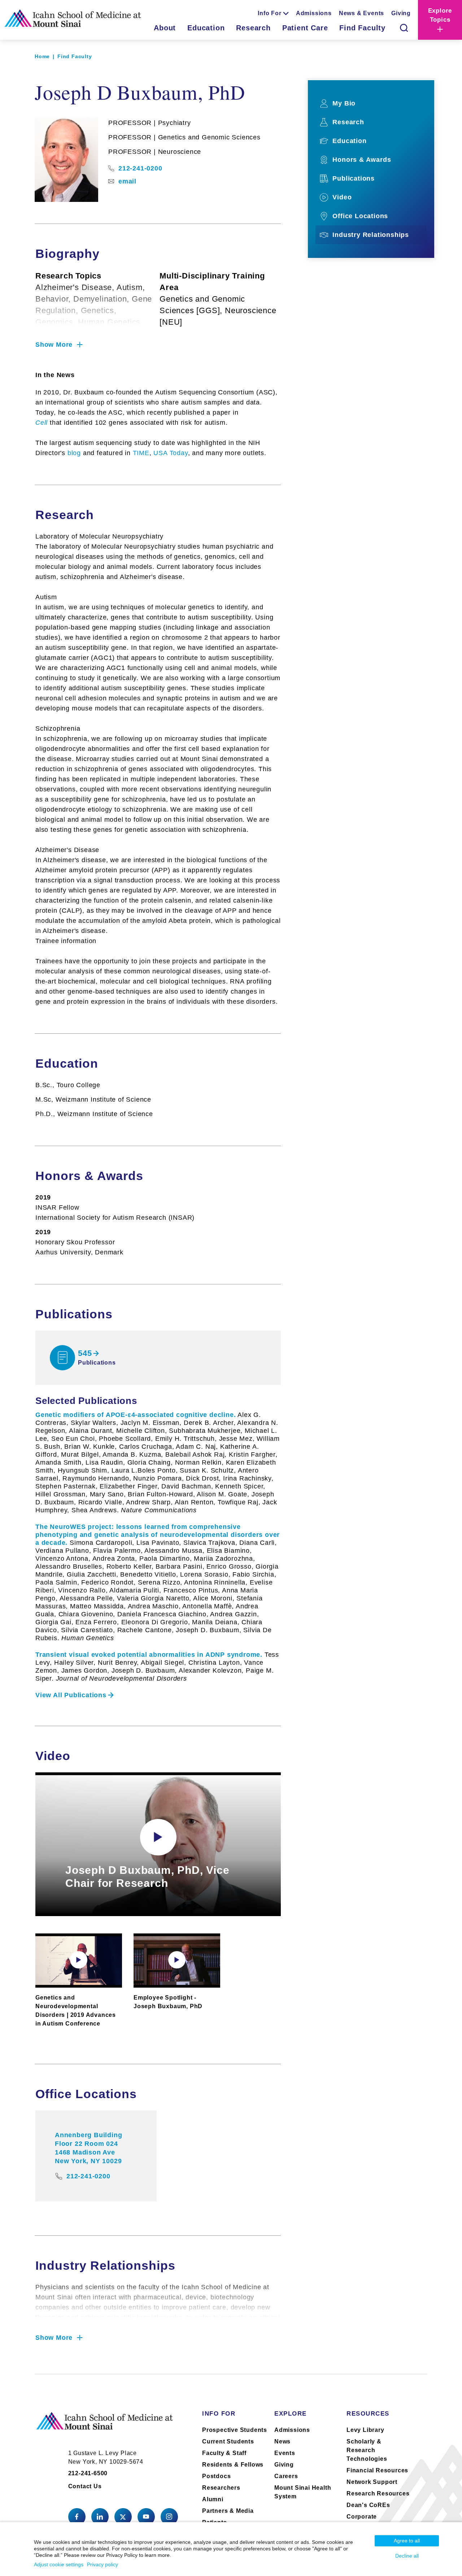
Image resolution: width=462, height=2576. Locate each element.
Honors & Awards (362, 160)
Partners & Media (228, 2511)
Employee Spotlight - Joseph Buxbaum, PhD (168, 2002)
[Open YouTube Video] (158, 1837)
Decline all (407, 2556)
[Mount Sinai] (105, 2427)
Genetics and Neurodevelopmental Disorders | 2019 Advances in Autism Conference (76, 2011)
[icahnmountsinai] (100, 2517)
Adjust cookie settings (59, 2564)
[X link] (123, 2517)
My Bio (344, 103)
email (127, 181)
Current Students (228, 2441)
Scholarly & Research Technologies (367, 2450)
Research (253, 28)
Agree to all (407, 2541)
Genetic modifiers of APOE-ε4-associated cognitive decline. (158, 1462)
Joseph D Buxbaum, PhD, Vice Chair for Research (147, 1877)
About (165, 28)
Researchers (221, 2488)
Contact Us (85, 2486)
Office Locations (360, 216)
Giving (401, 13)
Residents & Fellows (233, 2465)
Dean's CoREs (368, 2505)
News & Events (361, 13)
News (282, 2441)
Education (206, 28)
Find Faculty (362, 28)
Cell (42, 423)
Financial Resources (377, 2470)
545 (85, 1353)
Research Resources (378, 2493)
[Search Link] (404, 28)
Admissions (314, 13)
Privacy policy (103, 2564)
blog (74, 453)
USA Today (171, 453)
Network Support (372, 2482)
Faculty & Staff (224, 2453)
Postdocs (216, 2476)
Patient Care (305, 28)
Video (342, 197)
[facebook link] (77, 2517)
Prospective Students (235, 2430)
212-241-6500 (88, 2473)
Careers (286, 2476)
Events (285, 2453)
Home (42, 56)
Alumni (213, 2499)
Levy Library (365, 2430)
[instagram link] (169, 2517)
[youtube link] (146, 2517)
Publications (354, 178)
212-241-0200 (140, 168)
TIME (141, 453)
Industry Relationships (371, 235)
